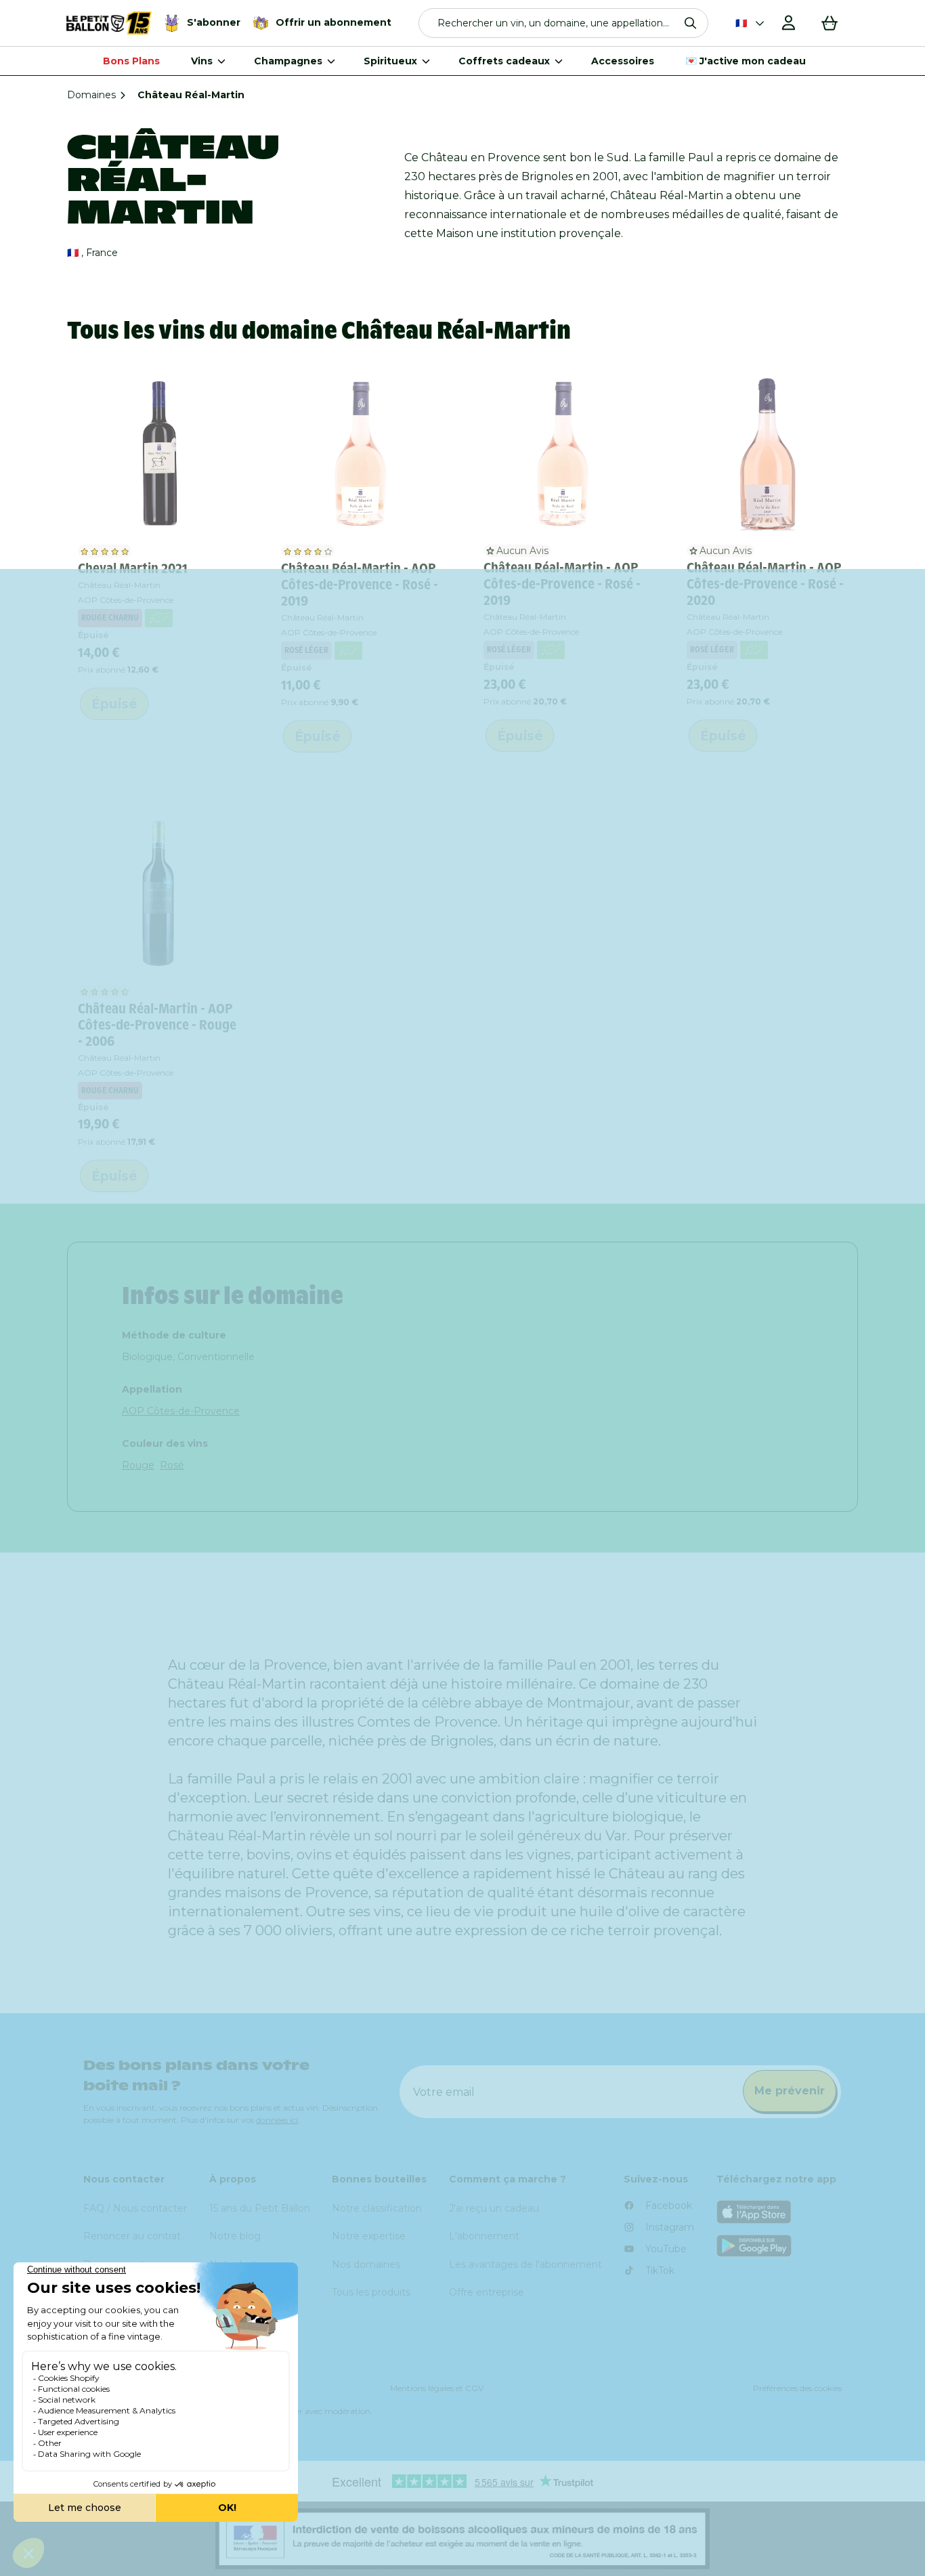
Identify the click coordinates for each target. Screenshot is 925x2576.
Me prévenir (790, 2091)
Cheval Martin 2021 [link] (133, 568)
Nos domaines (366, 2264)
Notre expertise (369, 2236)
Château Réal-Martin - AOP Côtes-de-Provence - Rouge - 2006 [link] (157, 1025)
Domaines (91, 95)
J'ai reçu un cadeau (494, 2208)
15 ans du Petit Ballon (260, 2208)
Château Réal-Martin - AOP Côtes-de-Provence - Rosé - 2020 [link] (765, 584)
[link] (158, 453)
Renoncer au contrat (132, 2236)
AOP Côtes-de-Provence (181, 1411)
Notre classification (377, 2208)
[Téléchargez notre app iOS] (779, 2212)
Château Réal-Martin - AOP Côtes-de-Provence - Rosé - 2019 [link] (360, 585)
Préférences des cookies (797, 2388)
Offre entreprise (487, 2292)
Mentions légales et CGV (437, 2388)
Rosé (172, 1465)
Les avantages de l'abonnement (525, 2264)
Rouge (138, 1465)
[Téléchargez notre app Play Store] (779, 2246)
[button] (564, 23)
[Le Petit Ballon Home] (109, 23)
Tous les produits (371, 2292)
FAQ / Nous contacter (135, 2208)
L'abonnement (484, 2236)
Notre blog (235, 2236)
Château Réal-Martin (119, 585)
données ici (277, 2120)
